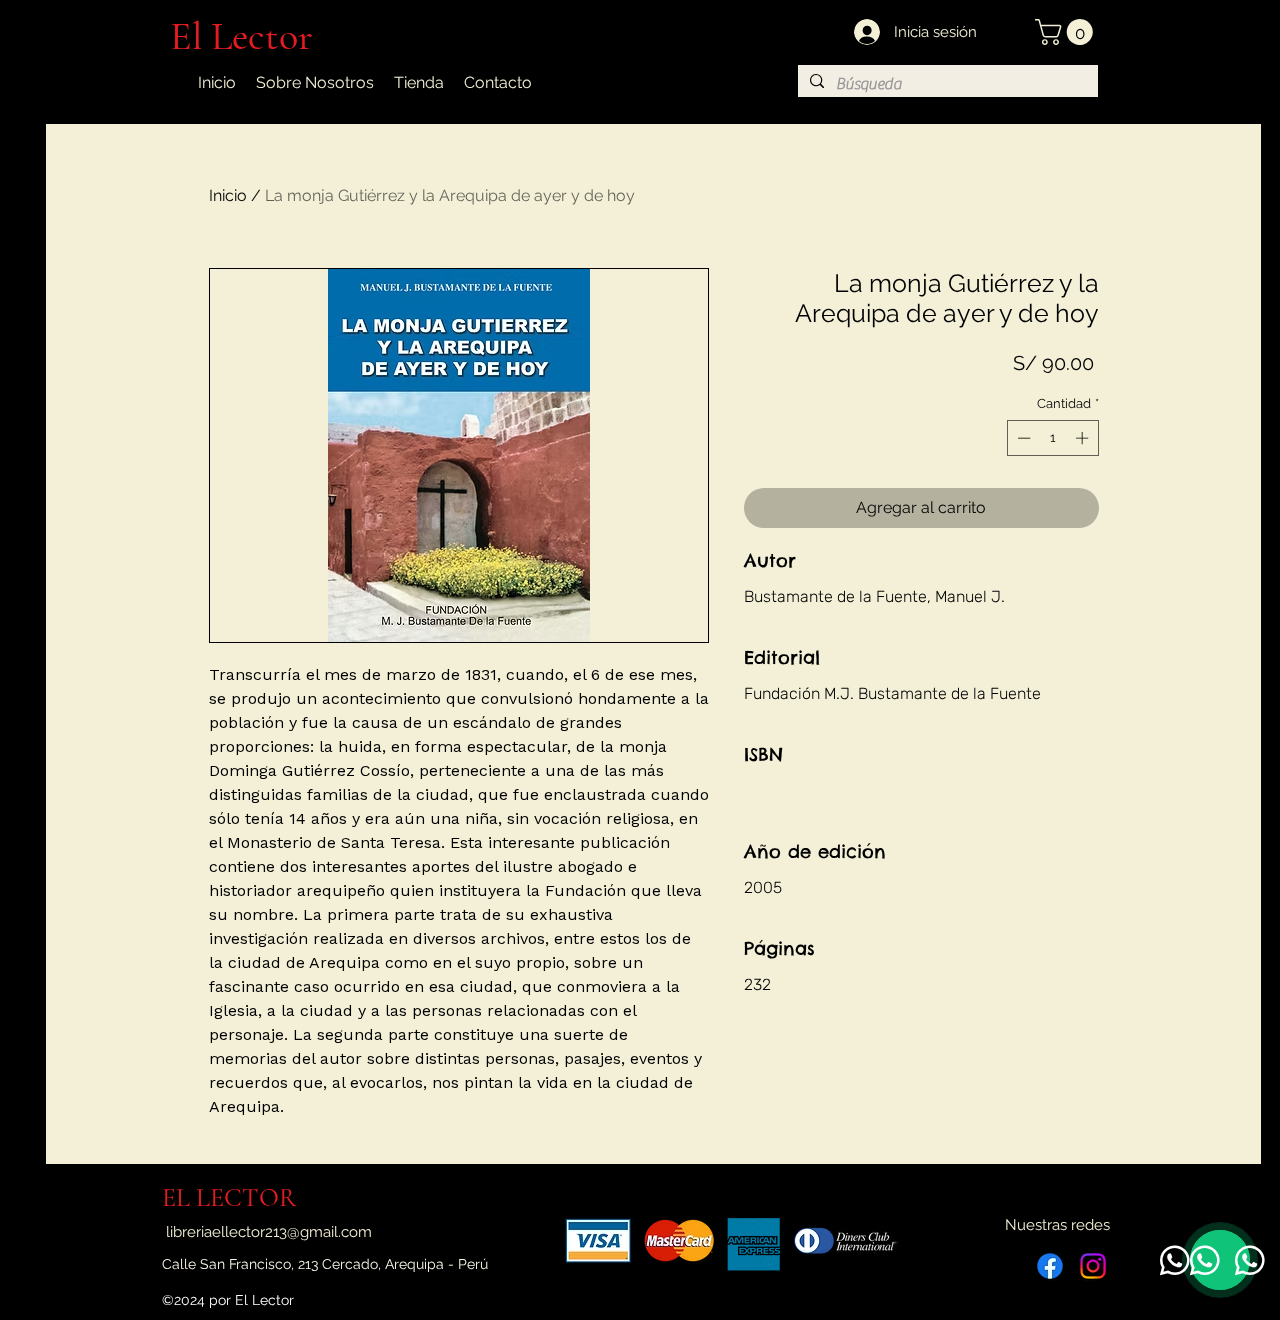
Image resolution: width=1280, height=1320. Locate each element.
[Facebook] (1050, 1266)
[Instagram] (1093, 1266)
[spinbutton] (1052, 438)
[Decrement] (1022, 438)
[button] (1067, 32)
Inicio (228, 195)
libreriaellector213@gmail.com (269, 1232)
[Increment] (1084, 438)
